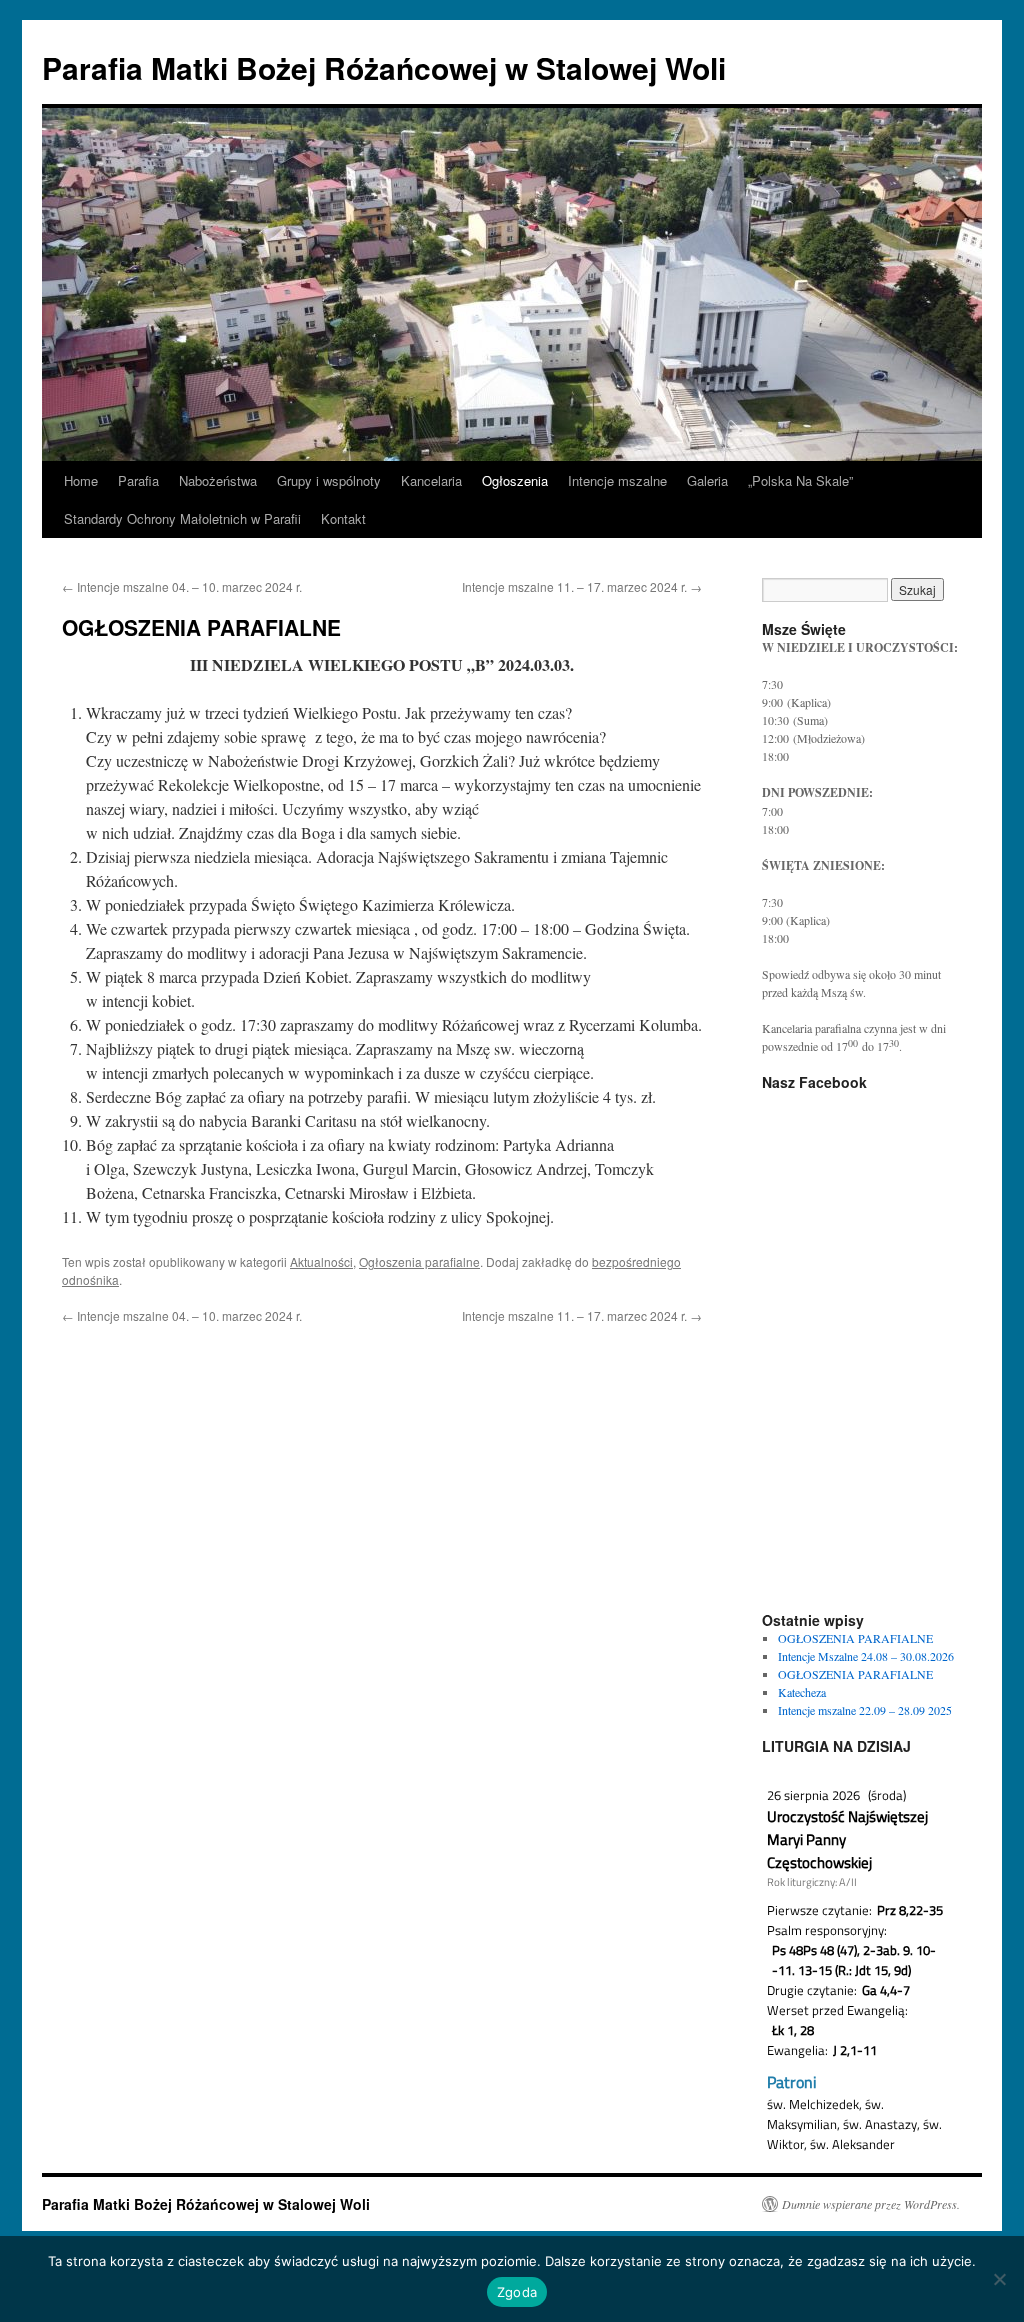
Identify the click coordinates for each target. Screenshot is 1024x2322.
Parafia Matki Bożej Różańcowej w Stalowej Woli (384, 67)
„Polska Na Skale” (800, 480)
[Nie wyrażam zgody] (999, 2279)
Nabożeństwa (218, 480)
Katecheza (802, 1692)
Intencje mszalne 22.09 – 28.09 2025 (865, 1710)
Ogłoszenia (515, 480)
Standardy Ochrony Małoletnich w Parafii (182, 518)
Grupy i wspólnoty (329, 480)
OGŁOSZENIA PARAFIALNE (855, 1638)
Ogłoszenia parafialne (419, 1261)
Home (81, 480)
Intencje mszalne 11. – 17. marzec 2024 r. (582, 586)
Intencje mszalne (617, 480)
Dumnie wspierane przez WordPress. (871, 2204)
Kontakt (343, 518)
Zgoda (517, 2292)
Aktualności (321, 1261)
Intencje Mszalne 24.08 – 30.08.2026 (866, 1656)
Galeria (707, 480)
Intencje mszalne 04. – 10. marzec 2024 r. (182, 586)
